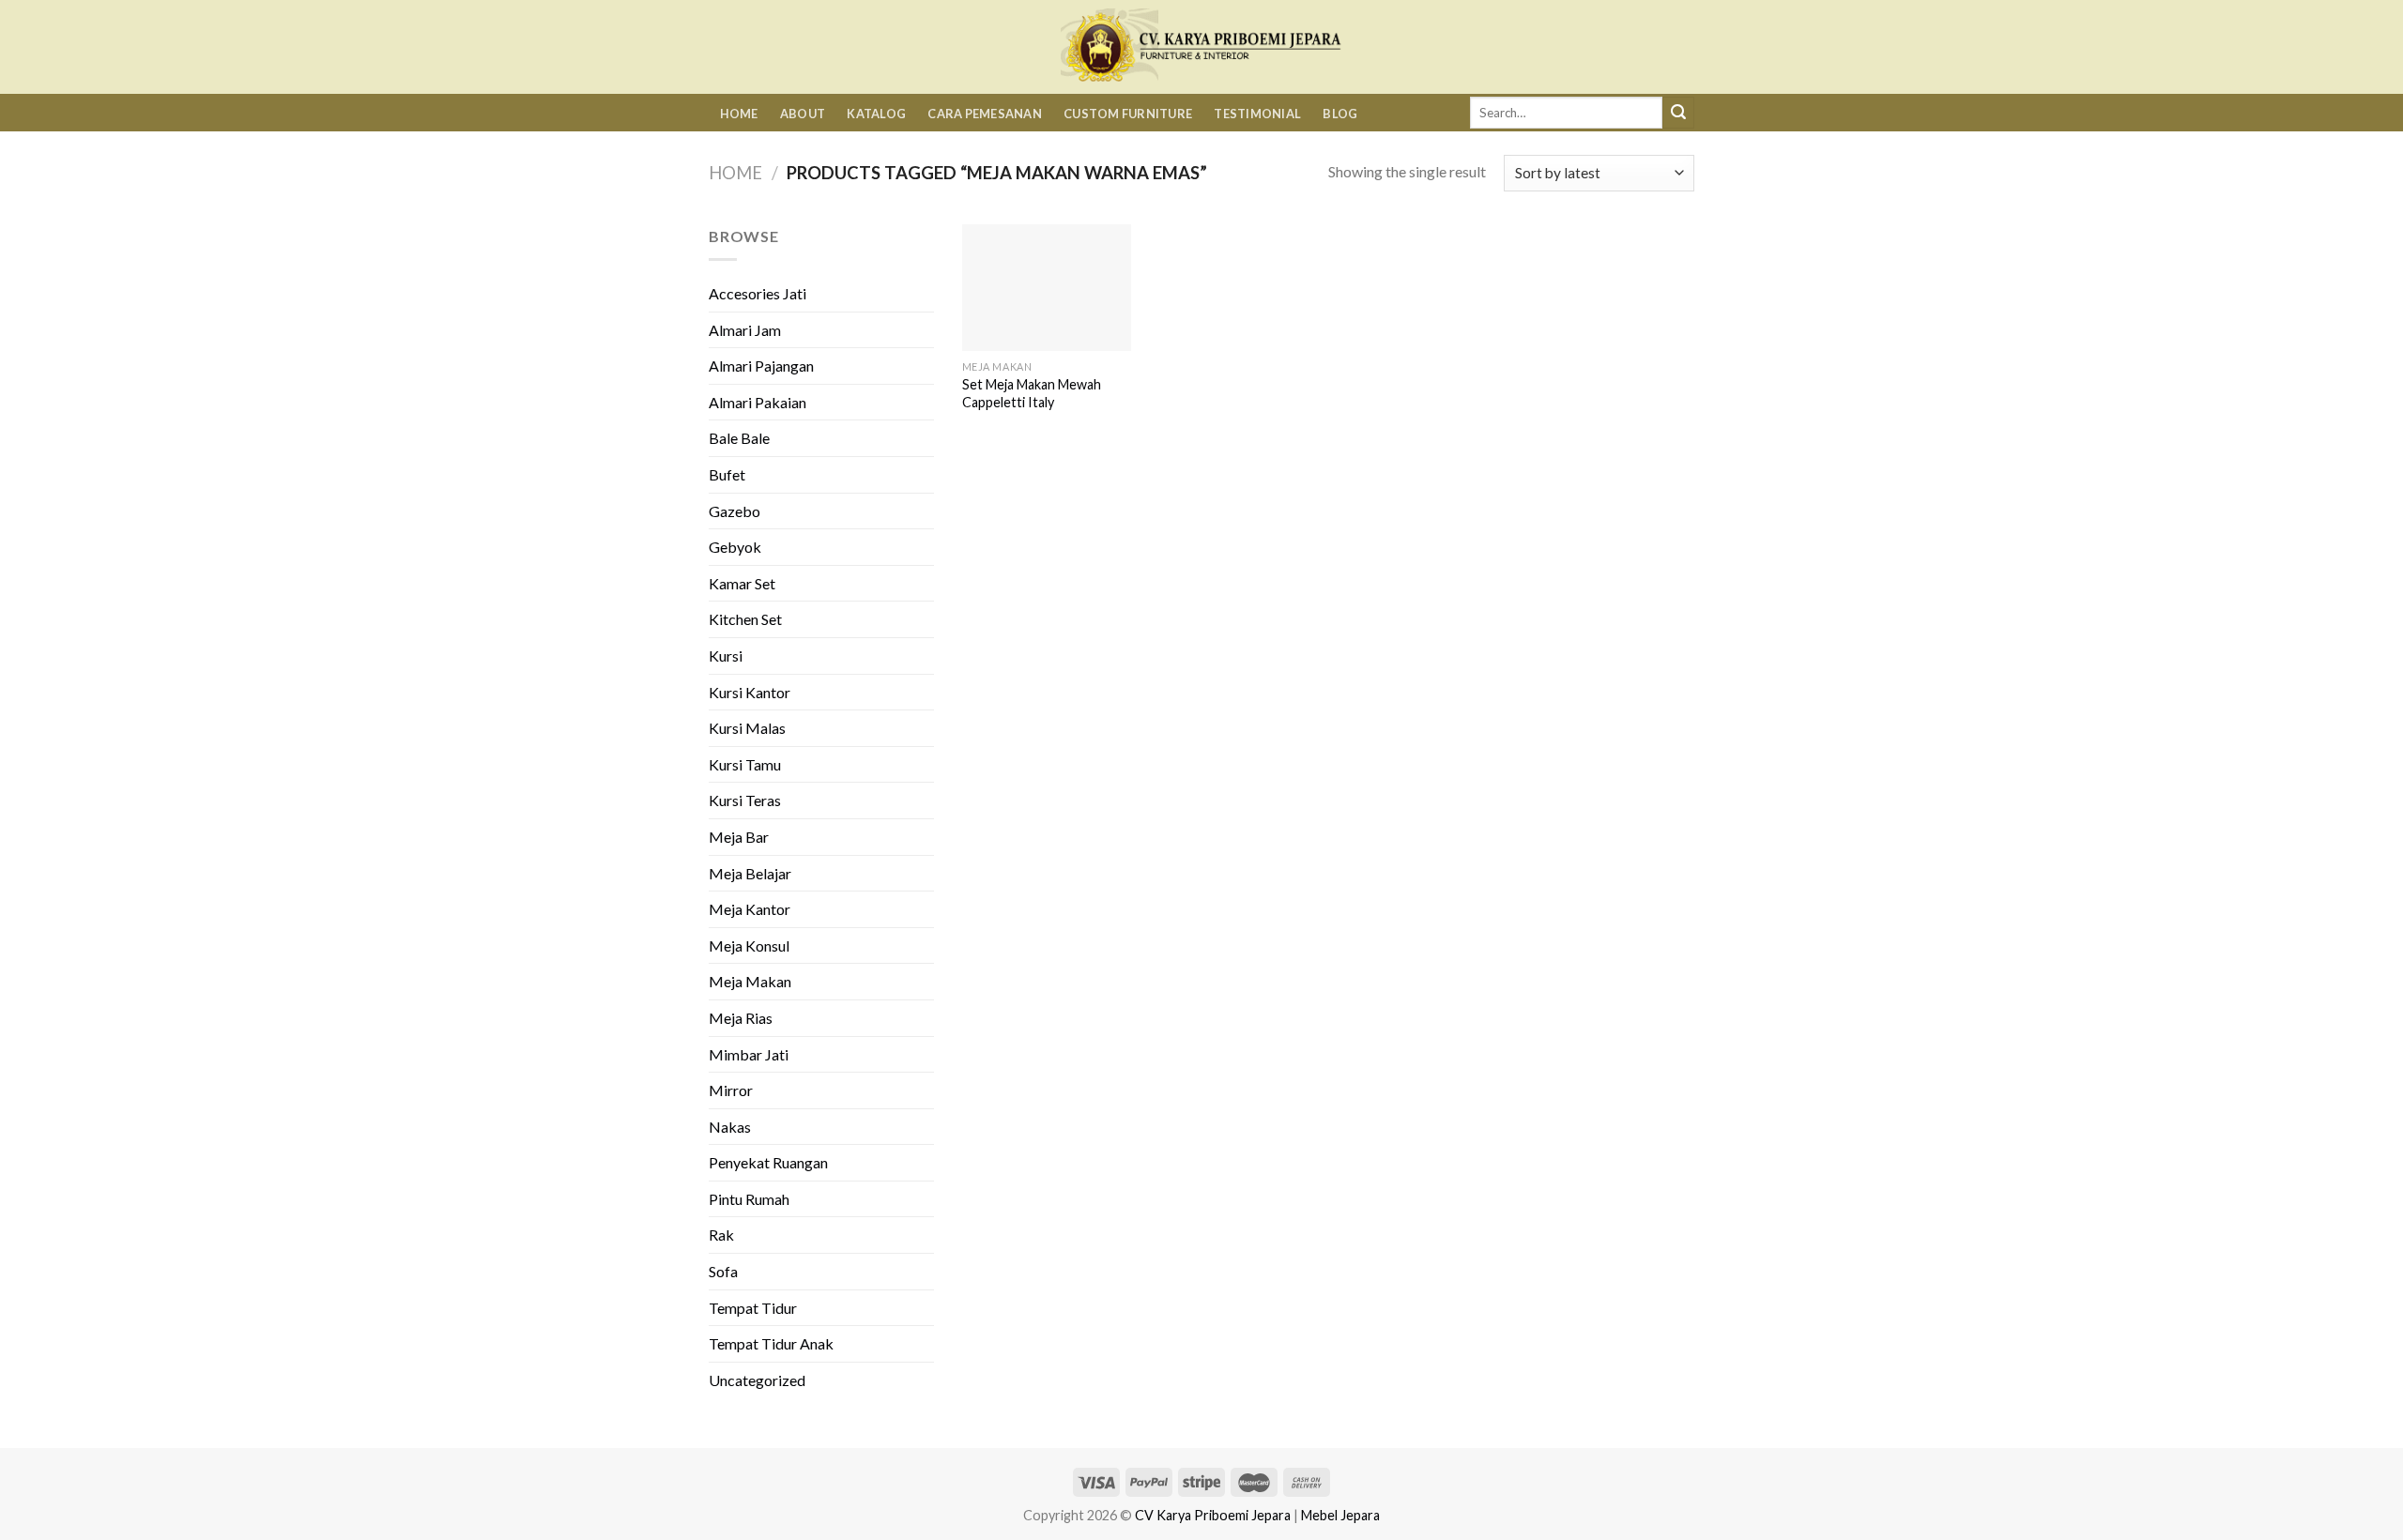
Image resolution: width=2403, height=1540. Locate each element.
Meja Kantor (750, 909)
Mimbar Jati (749, 1054)
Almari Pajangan (761, 366)
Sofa (723, 1271)
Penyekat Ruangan (768, 1162)
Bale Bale (739, 438)
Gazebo (735, 511)
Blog (1340, 114)
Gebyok (735, 547)
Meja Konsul (749, 945)
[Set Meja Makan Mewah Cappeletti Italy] (1047, 288)
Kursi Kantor (750, 692)
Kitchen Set (745, 619)
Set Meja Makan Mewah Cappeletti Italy (1032, 393)
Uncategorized (757, 1380)
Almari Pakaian (758, 402)
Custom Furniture (1128, 114)
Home (739, 114)
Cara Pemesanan (985, 114)
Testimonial (1257, 114)
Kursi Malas (747, 728)
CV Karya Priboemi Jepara (1213, 1515)
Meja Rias (741, 1018)
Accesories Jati (758, 293)
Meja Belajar (750, 873)
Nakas (730, 1127)
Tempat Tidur (753, 1308)
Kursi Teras (745, 800)
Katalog (876, 114)
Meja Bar (739, 837)
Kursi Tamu (745, 764)
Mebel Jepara (1340, 1515)
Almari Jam (745, 330)
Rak (721, 1235)
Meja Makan (750, 981)
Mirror (731, 1090)
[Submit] (1678, 113)
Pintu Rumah (749, 1199)
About (803, 114)
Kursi (726, 656)
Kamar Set (742, 583)
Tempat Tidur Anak (771, 1343)
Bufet (727, 474)
